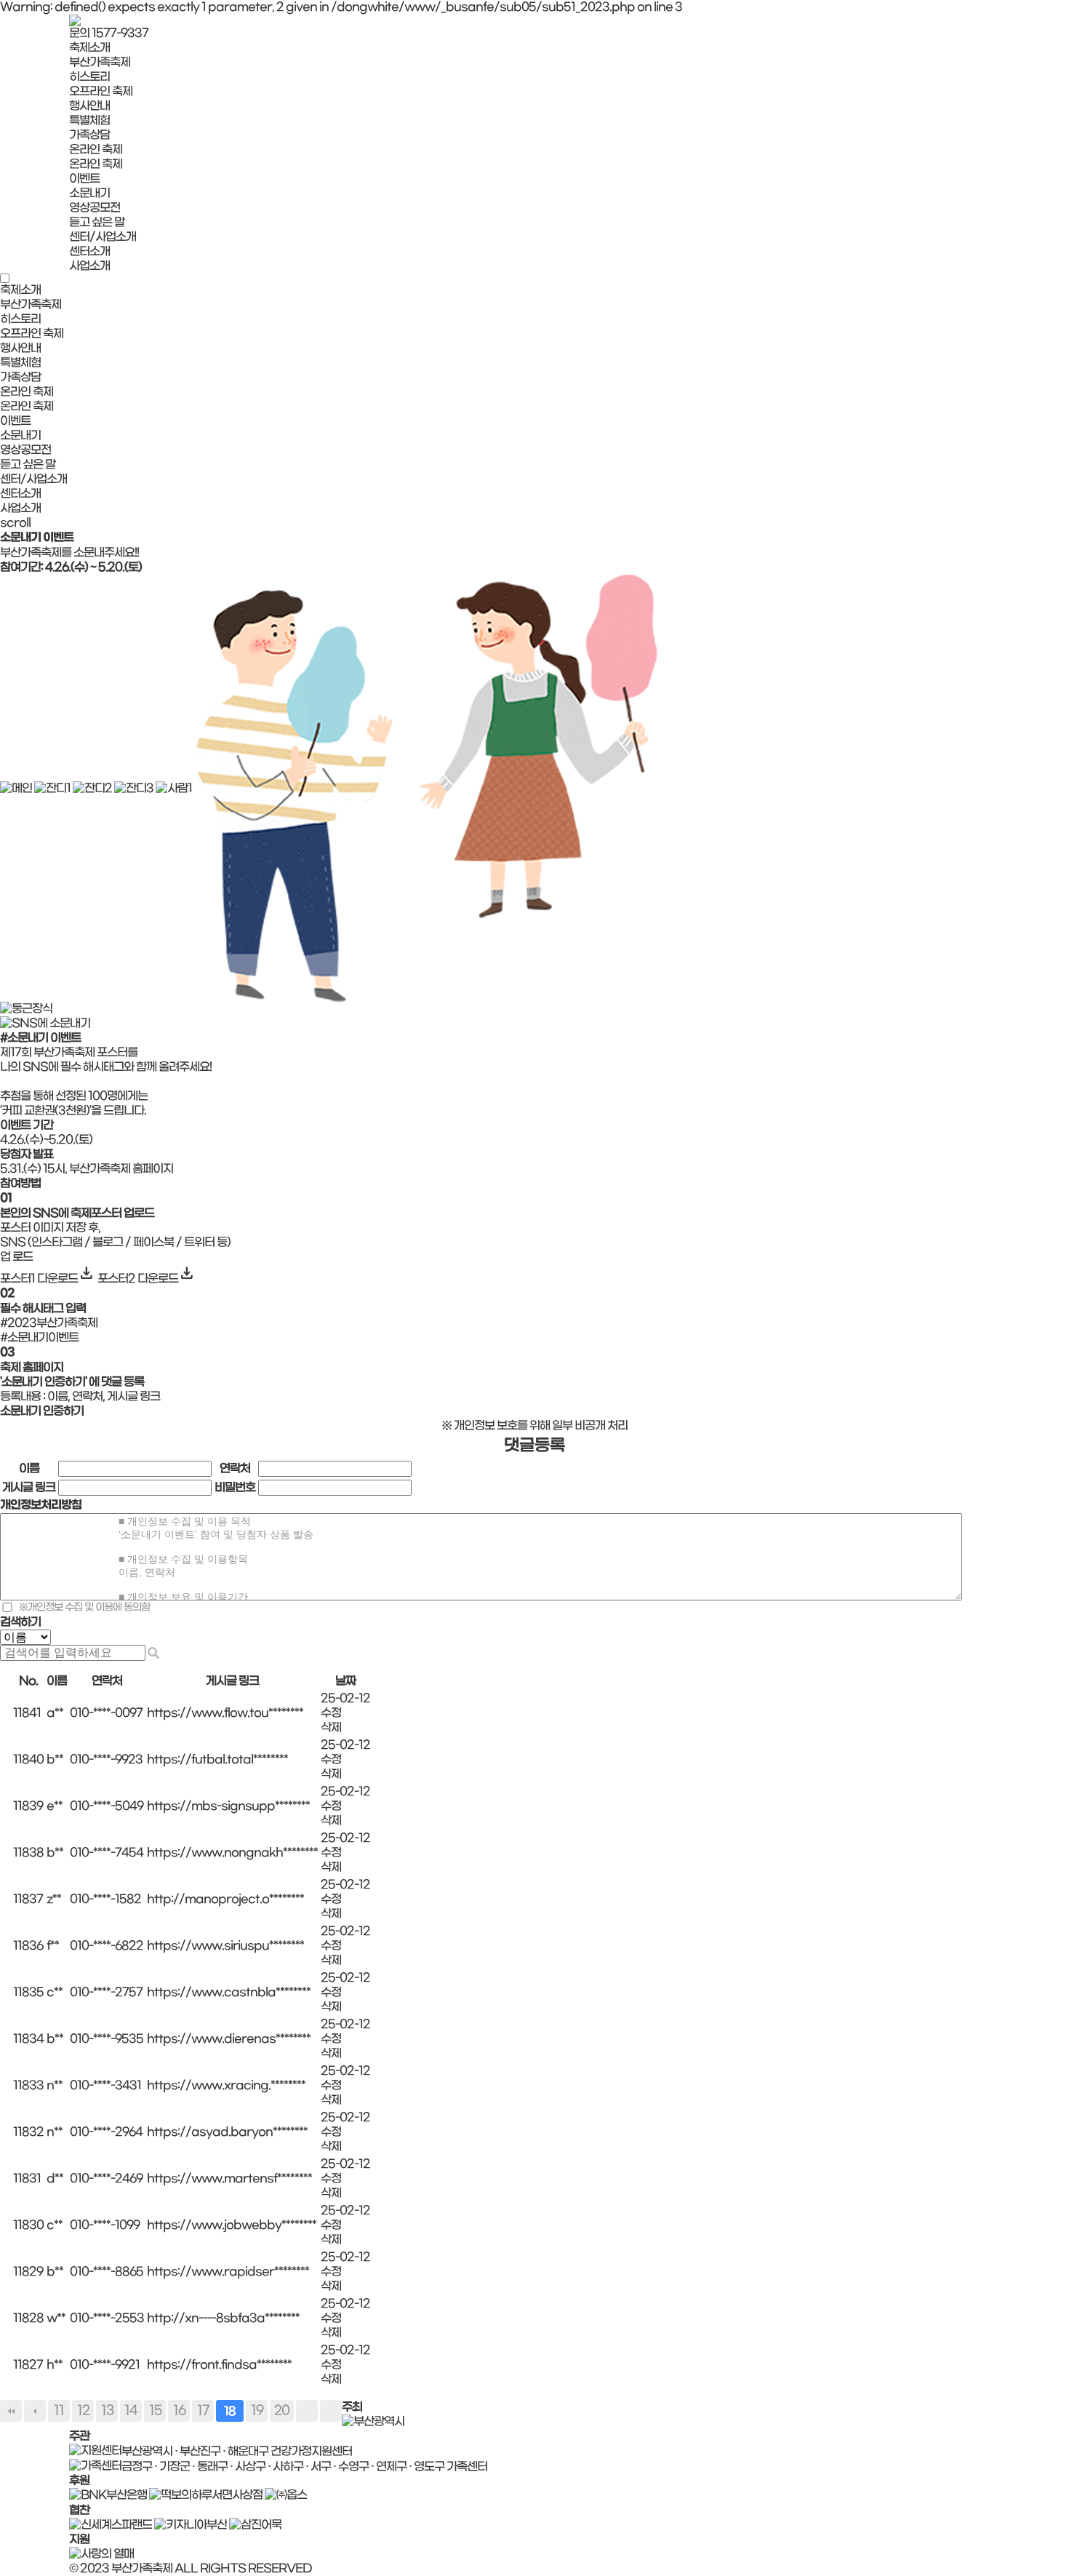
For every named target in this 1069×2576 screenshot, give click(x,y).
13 (107, 2410)
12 (83, 2410)
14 (131, 2410)
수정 (331, 1713)
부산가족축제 (100, 62)
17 (203, 2410)
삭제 (331, 1727)
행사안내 (89, 106)
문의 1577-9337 (109, 33)
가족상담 (89, 135)
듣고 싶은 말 (97, 222)
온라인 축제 (96, 149)
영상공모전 (95, 208)
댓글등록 (534, 1446)
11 (59, 2410)
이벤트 (84, 179)
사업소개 (89, 266)
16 (179, 2410)
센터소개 (89, 251)
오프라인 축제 (101, 91)
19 (257, 2410)
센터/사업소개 (103, 237)
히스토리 (89, 77)
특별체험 (89, 120)
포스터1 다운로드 (48, 1279)
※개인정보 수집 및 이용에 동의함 (84, 1607)
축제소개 (89, 48)
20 (282, 2410)
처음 (11, 2411)
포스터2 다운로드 (147, 1279)
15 (155, 2410)
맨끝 (331, 2411)
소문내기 (89, 193)
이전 (35, 2411)
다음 (307, 2411)
